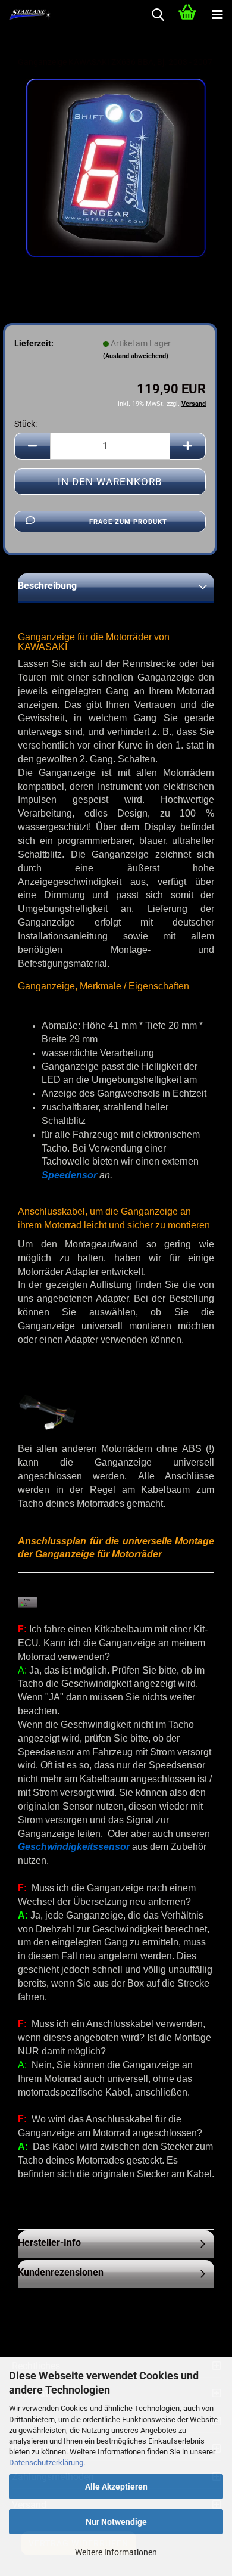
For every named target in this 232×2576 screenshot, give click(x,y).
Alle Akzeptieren (116, 2487)
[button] (32, 446)
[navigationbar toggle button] (217, 15)
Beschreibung (47, 586)
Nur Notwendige (116, 2522)
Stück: (26, 424)
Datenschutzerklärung (46, 2462)
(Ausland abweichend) (136, 356)
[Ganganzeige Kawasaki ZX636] (116, 167)
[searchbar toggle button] (158, 15)
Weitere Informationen (116, 2552)
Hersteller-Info (49, 2243)
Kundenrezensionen (61, 2272)
